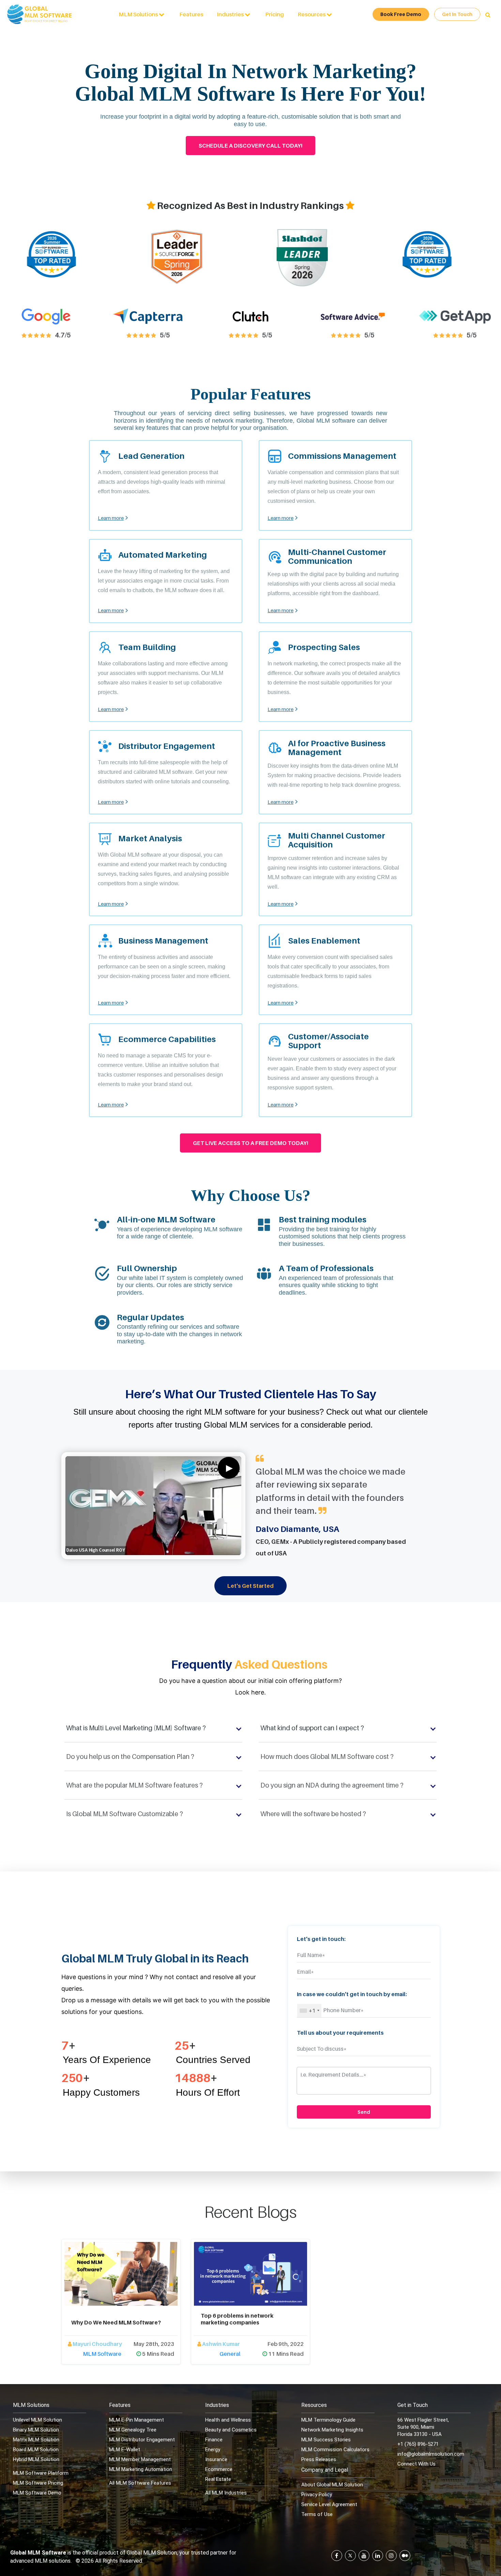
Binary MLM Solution (36, 2430)
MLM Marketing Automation (141, 2469)
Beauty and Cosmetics (231, 2430)
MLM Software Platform (41, 2473)
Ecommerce (219, 2469)
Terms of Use (317, 2514)
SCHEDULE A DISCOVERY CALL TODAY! (250, 146)
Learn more (111, 518)
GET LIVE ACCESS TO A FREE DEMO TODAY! (250, 1143)
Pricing (275, 14)
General (230, 2354)
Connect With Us (416, 2464)
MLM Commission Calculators (335, 2450)
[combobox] (309, 2011)
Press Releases (319, 2459)
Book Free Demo (401, 14)
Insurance (216, 2459)
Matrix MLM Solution (36, 2440)
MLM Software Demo (37, 2493)
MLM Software (102, 2354)
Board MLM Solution (36, 2450)
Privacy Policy (317, 2495)
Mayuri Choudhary (97, 2344)
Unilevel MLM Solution (37, 2420)
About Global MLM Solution (332, 2485)
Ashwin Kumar (221, 2344)
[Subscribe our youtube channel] (364, 2556)
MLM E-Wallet (125, 2450)
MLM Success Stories (326, 2440)
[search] (488, 15)
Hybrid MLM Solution (36, 2459)
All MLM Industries (226, 2493)
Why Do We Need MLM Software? (116, 2323)
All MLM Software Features (140, 2483)
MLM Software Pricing (38, 2483)
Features (191, 14)
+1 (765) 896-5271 (418, 2444)
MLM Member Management (140, 2459)
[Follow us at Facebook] (337, 2556)
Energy (213, 2450)
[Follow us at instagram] (391, 2556)
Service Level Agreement (329, 2504)
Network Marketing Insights (332, 2430)
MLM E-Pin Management (136, 2420)
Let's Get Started (250, 1586)
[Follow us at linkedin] (378, 2556)
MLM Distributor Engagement (142, 2440)
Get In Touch (457, 14)
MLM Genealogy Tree (133, 2430)
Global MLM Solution (152, 2553)
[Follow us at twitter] (350, 2556)
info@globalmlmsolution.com (431, 2454)
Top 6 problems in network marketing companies (237, 2319)
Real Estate (218, 2479)
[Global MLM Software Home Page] (40, 14)
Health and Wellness (228, 2420)
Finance (214, 2440)
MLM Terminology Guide (328, 2420)
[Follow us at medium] (405, 2556)
